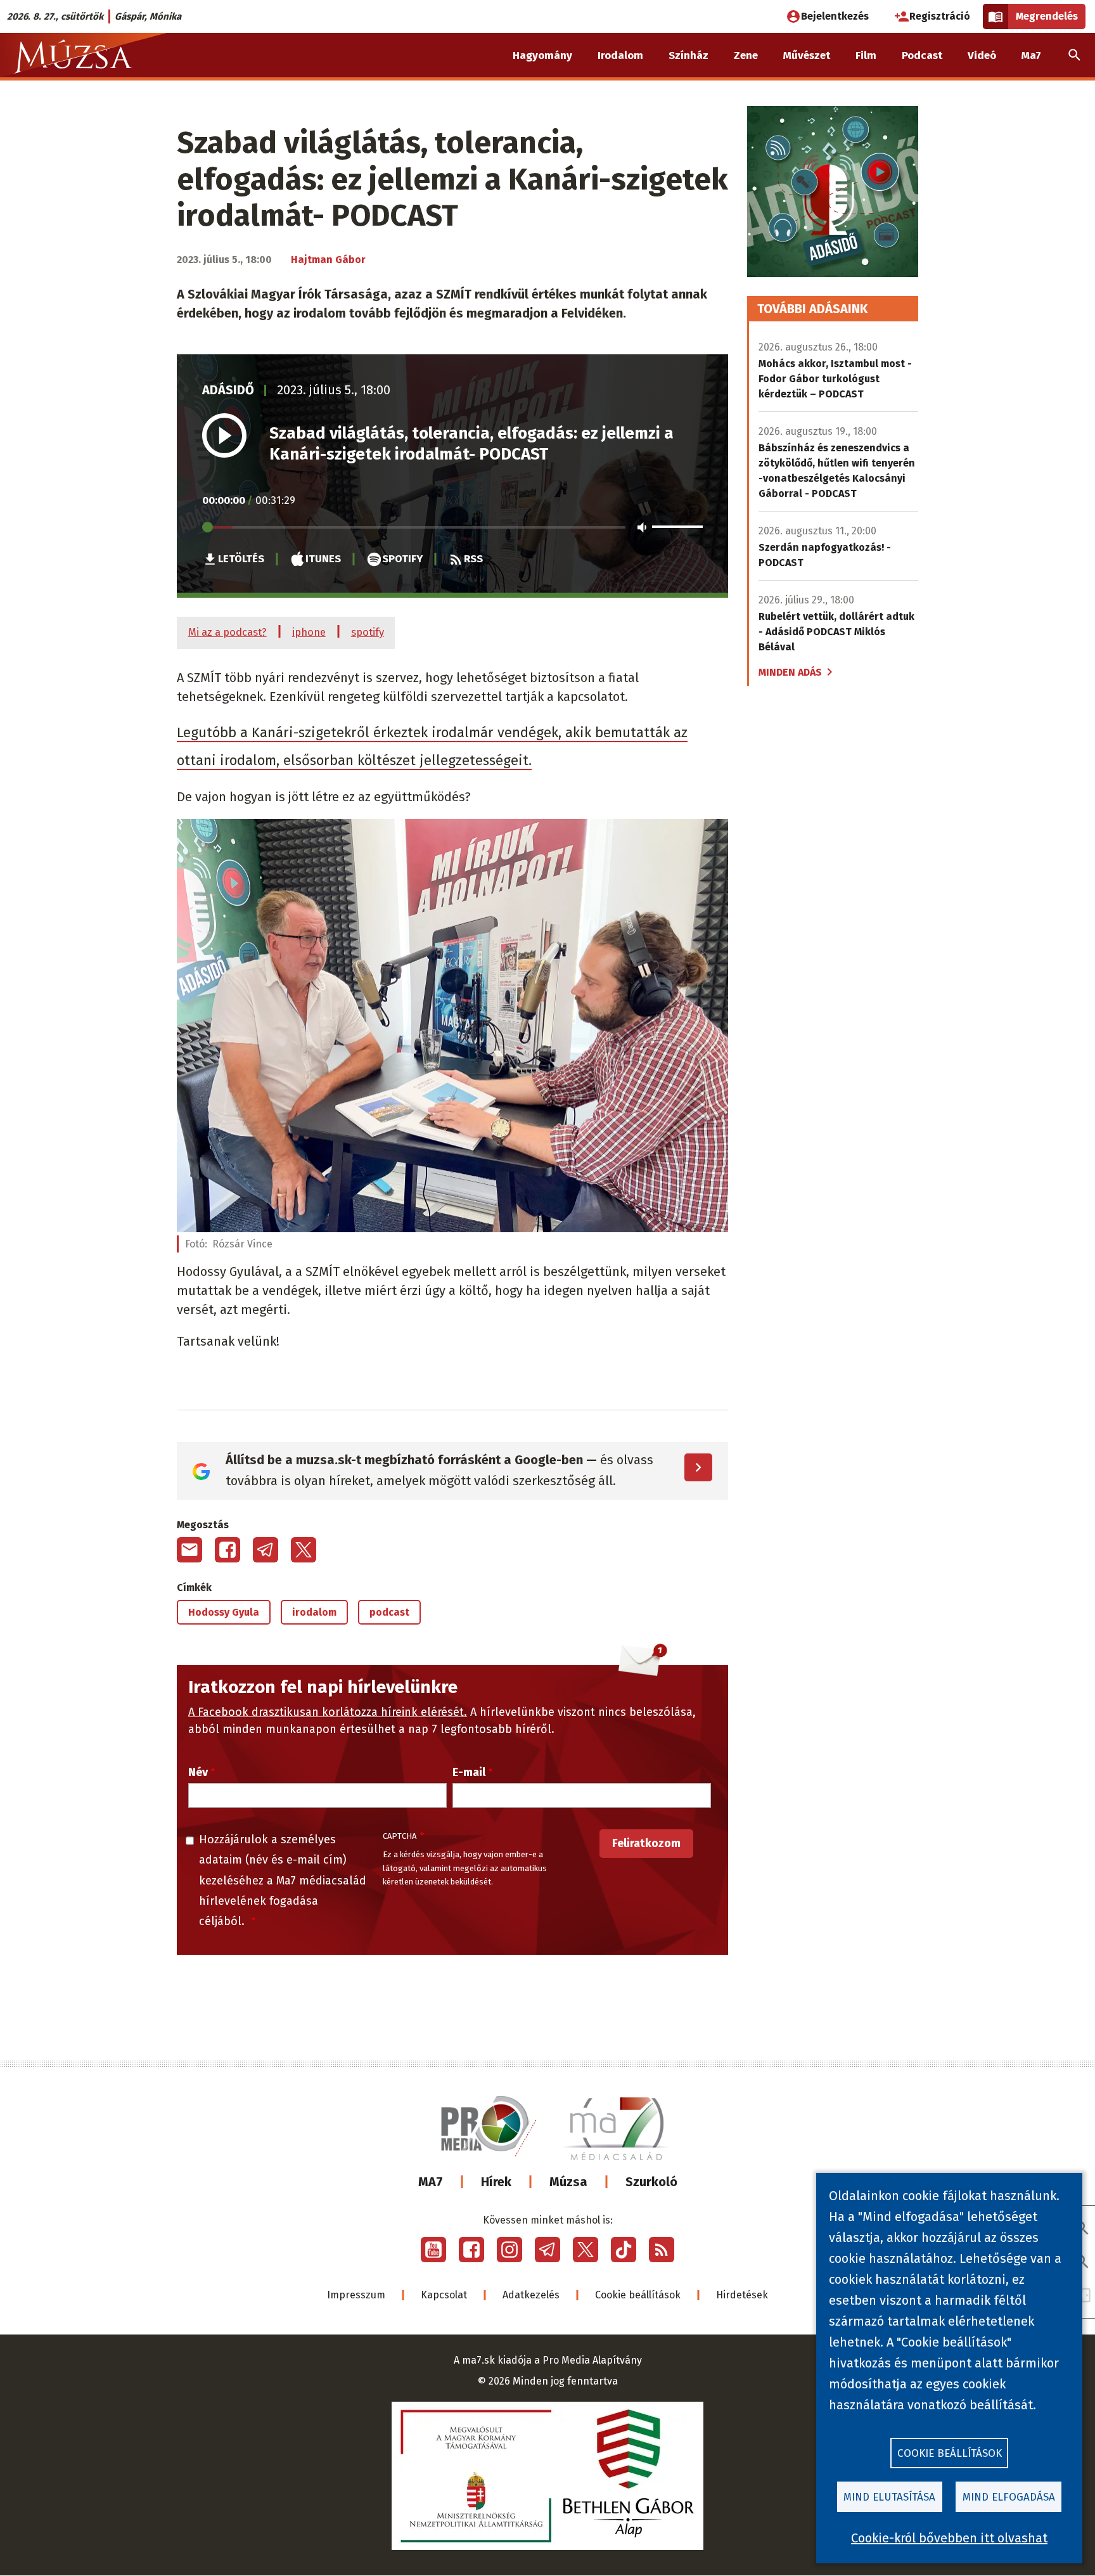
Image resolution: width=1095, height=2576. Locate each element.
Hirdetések (742, 2295)
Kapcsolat (444, 2295)
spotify (368, 632)
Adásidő (228, 390)
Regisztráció (940, 16)
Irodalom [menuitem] (620, 55)
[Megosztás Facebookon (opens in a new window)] (227, 1550)
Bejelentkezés (835, 16)
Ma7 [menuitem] (1031, 55)
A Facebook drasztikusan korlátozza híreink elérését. (328, 1712)
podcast (389, 1612)
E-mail (469, 1772)
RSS (473, 558)
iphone (309, 632)
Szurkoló (651, 2182)
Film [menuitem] (866, 55)
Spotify (402, 558)
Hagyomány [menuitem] (542, 55)
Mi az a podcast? (227, 632)
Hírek (496, 2182)
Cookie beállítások (638, 2295)
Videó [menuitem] (982, 55)
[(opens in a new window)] (433, 2250)
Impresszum (356, 2295)
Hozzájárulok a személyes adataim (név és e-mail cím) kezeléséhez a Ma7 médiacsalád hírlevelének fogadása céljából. (283, 1881)
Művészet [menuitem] (807, 55)
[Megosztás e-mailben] (189, 1550)
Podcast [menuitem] (922, 55)
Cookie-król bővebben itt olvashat (949, 2538)
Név (198, 1772)
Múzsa (568, 2182)
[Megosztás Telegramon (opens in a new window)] (266, 1550)
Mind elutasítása (889, 2497)
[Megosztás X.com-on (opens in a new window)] (304, 1550)
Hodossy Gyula (224, 1612)
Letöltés (241, 558)
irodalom (314, 1612)
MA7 (431, 2182)
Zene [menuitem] (746, 55)
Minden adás (790, 672)
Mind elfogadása (1009, 2497)
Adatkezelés (531, 2295)
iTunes (323, 558)
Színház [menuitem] (688, 55)
